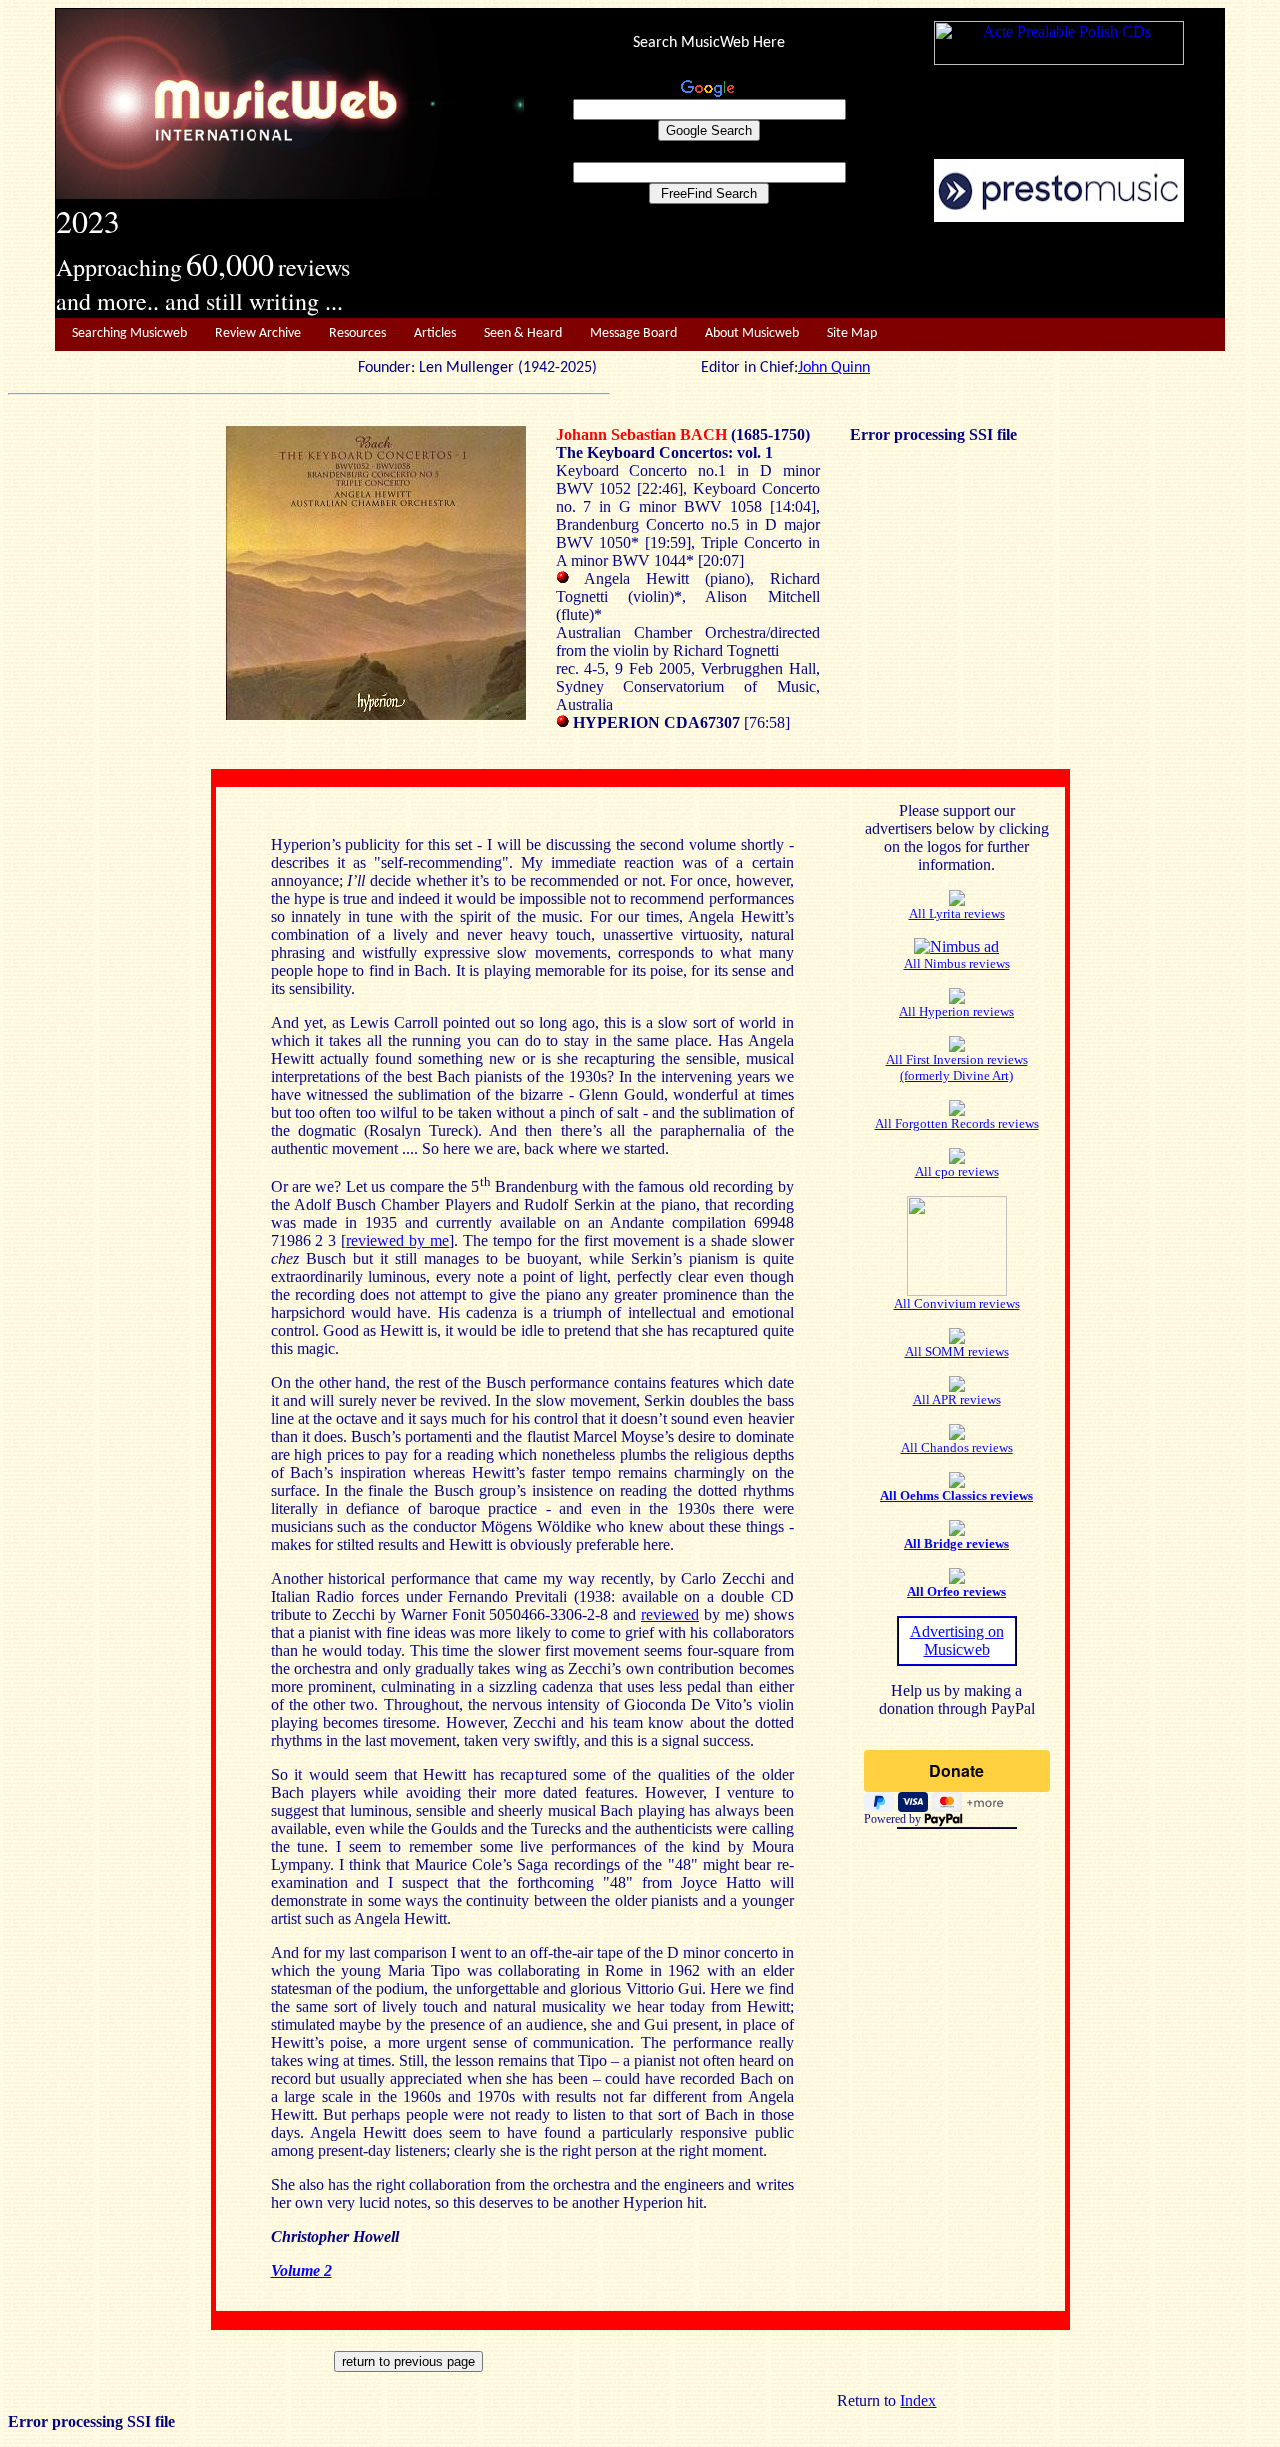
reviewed (670, 1614)
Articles (435, 333)
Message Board (633, 333)
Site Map (852, 333)
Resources (357, 333)
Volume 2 (301, 2270)
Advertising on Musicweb (957, 1640)
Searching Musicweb (129, 333)
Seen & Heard (523, 333)
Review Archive (258, 333)
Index (918, 2400)
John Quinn (834, 368)
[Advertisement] (875, 271)
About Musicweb (752, 333)
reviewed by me (397, 1240)
